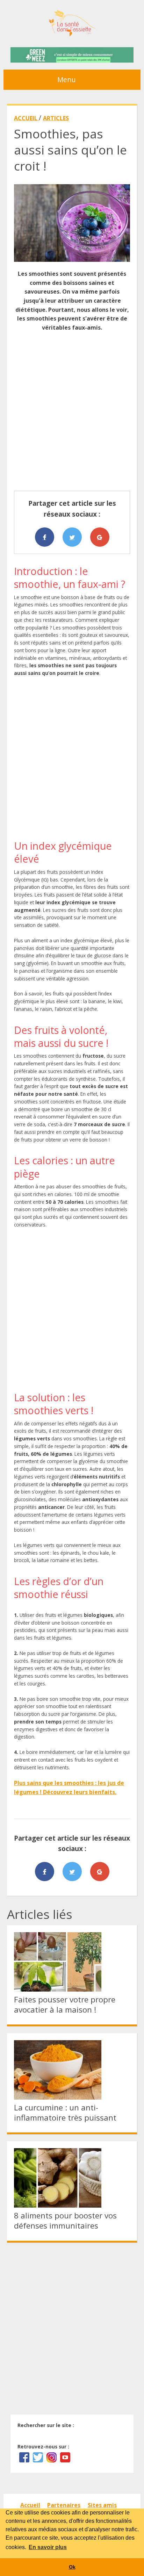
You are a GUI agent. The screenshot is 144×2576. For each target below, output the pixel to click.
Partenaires (64, 2505)
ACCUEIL (26, 118)
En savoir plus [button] (48, 2547)
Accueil (30, 2505)
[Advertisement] (72, 415)
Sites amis (102, 2505)
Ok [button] (72, 2567)
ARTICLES (56, 118)
